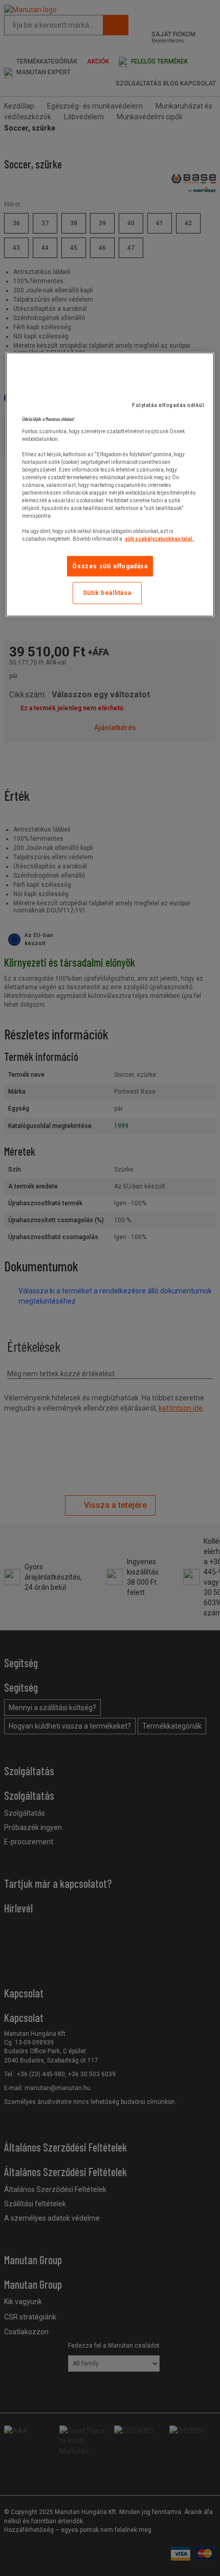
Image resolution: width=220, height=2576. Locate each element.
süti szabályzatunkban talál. (159, 538)
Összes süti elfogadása (110, 566)
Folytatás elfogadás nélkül (168, 405)
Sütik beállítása (107, 593)
